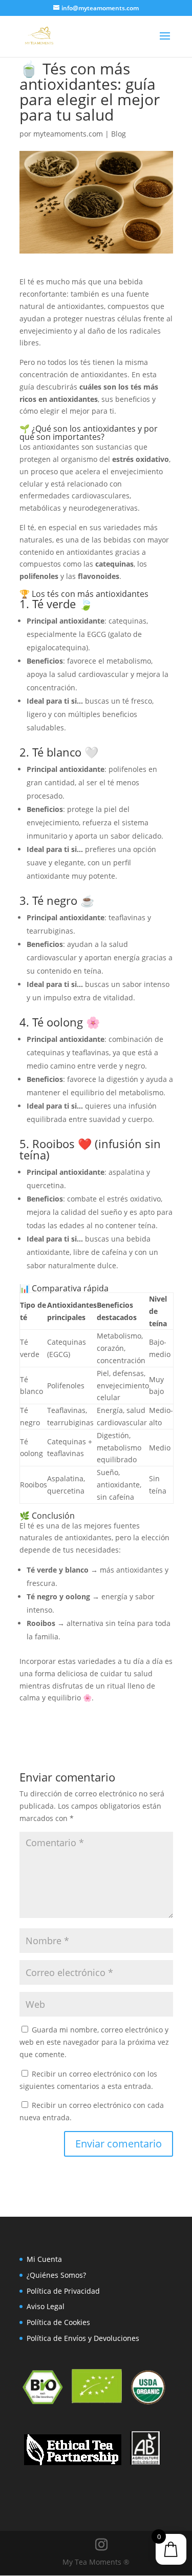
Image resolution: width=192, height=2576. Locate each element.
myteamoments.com (68, 134)
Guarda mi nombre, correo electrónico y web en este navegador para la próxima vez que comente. (94, 2042)
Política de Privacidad (63, 2291)
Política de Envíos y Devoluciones (83, 2338)
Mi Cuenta (44, 2259)
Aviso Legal (46, 2306)
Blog (119, 134)
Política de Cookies (58, 2322)
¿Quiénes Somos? (56, 2275)
